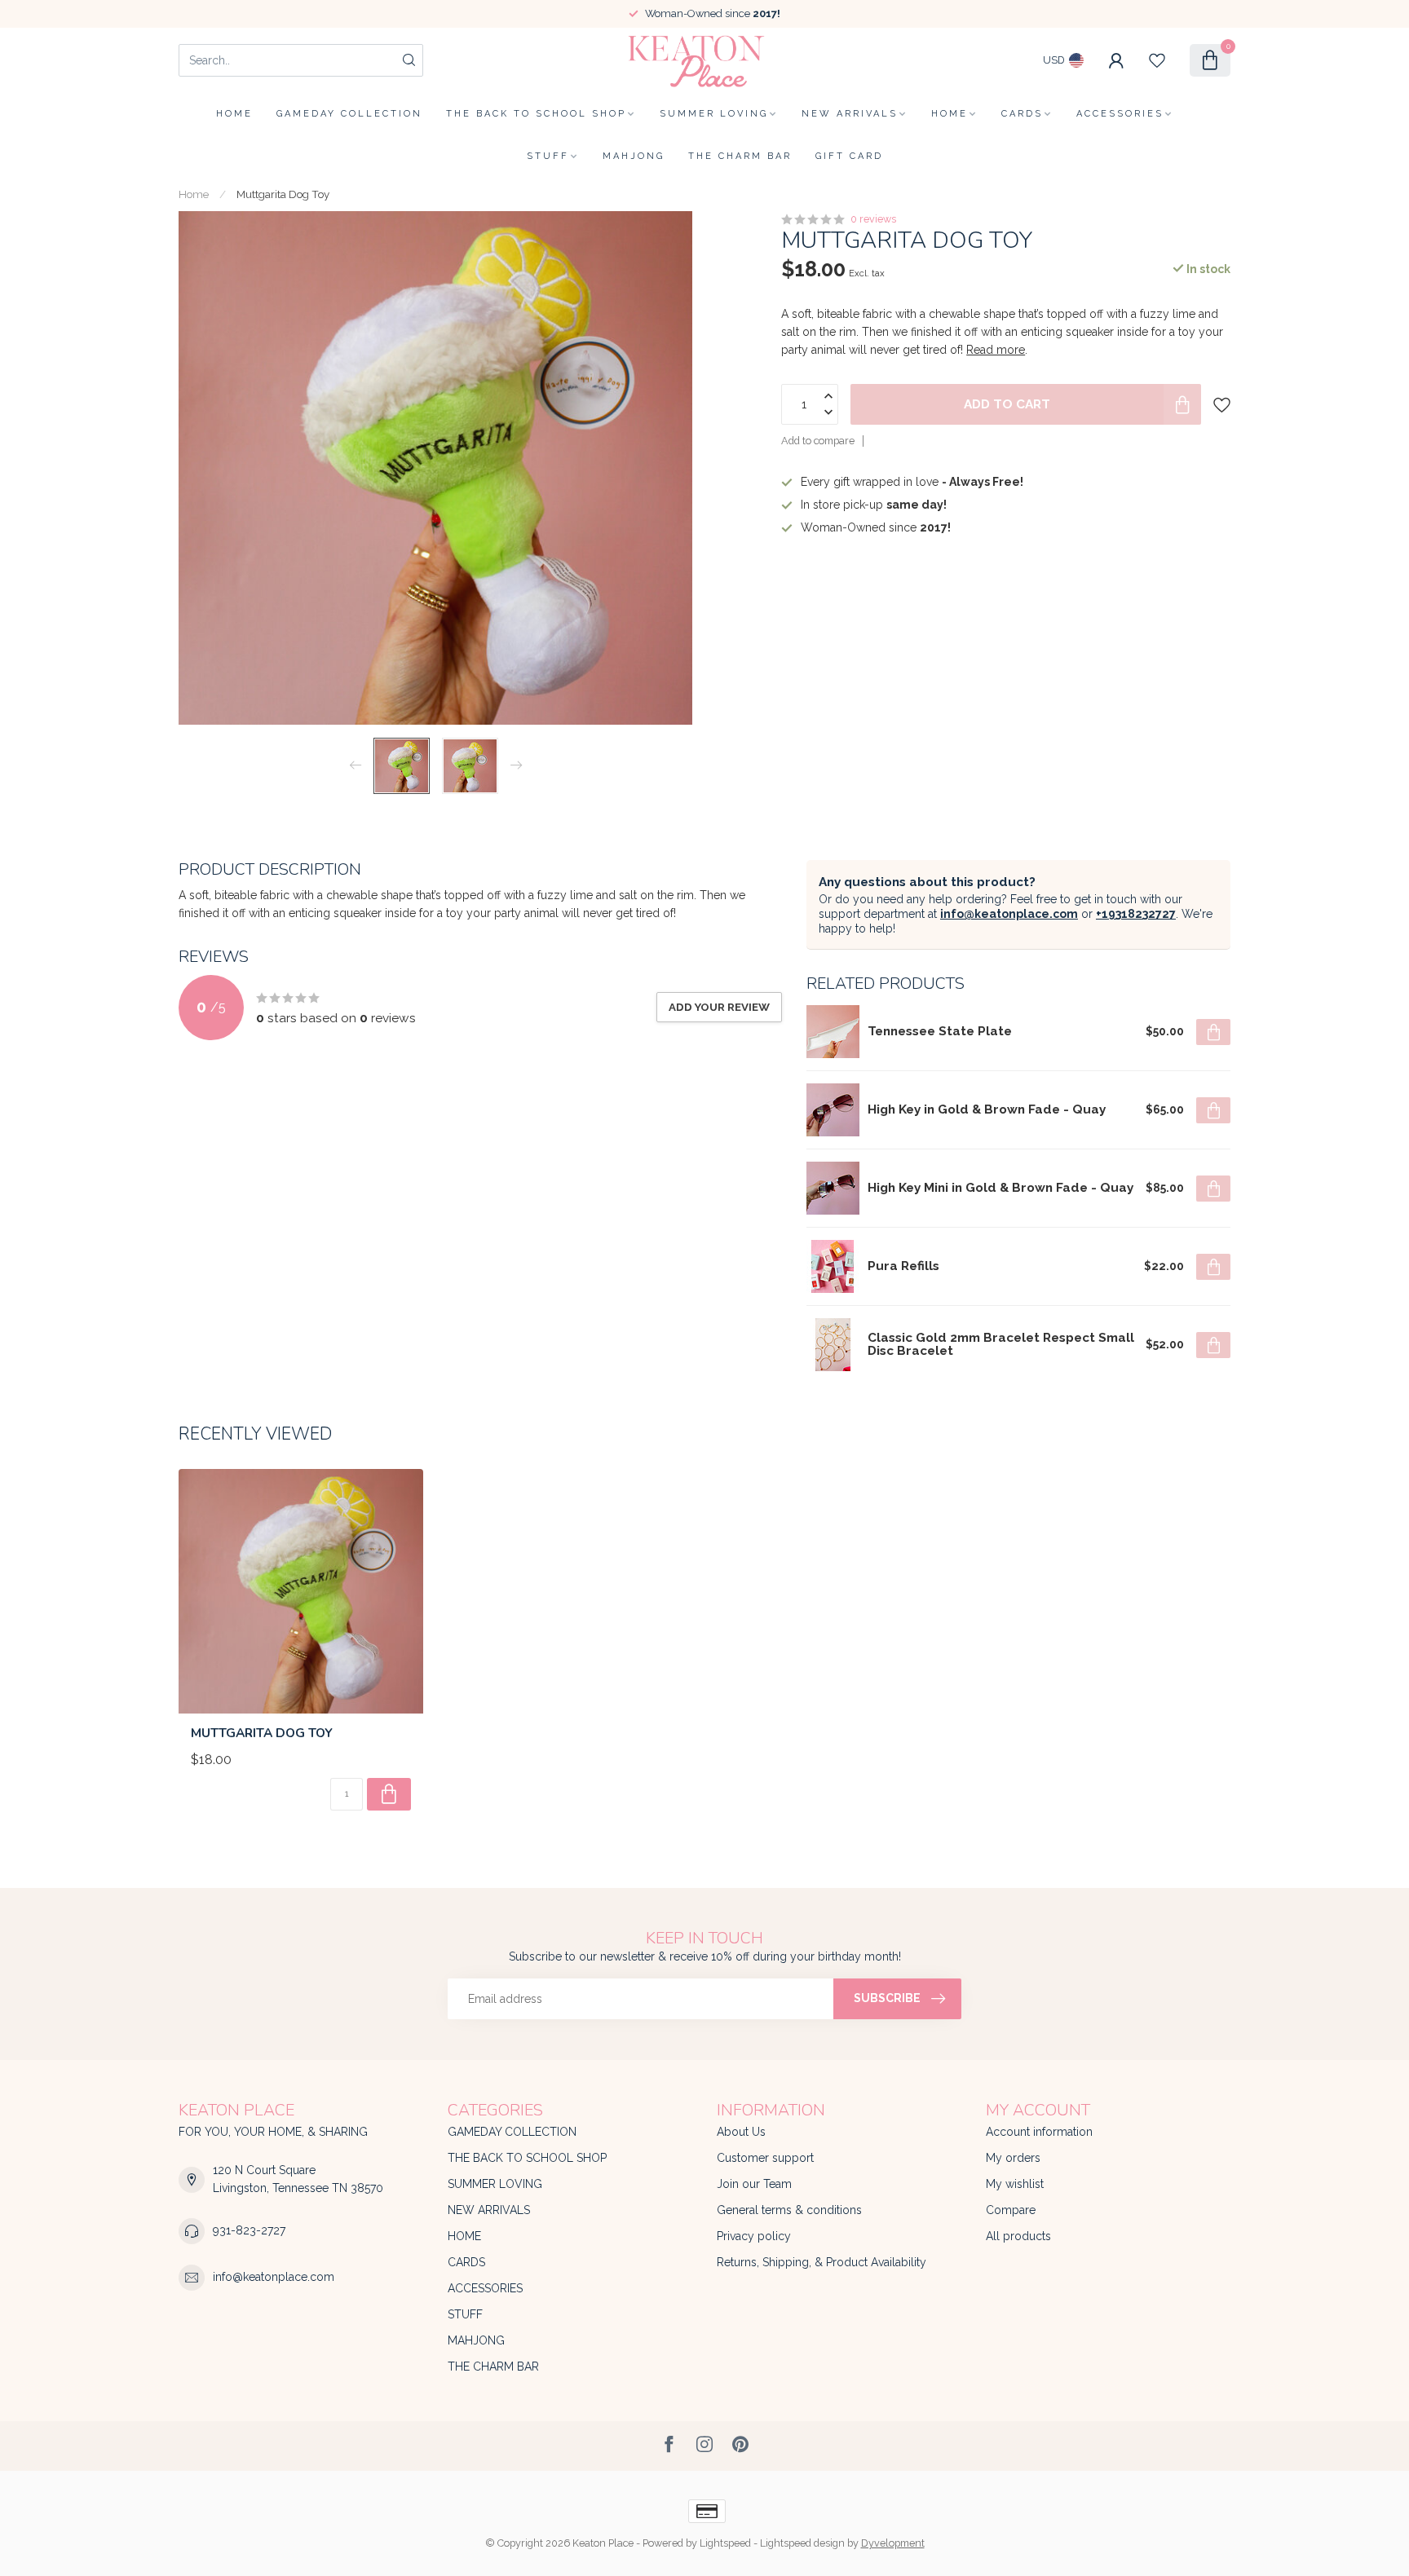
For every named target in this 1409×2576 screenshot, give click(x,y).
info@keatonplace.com (1009, 914)
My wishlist (1015, 2184)
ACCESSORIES (1120, 114)
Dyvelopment (893, 2543)
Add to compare (818, 441)
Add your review (719, 1007)
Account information (1039, 2132)
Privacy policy (754, 2236)
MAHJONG (634, 156)
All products (1018, 2236)
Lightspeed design (802, 2543)
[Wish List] (1157, 60)
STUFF (548, 156)
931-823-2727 (249, 2230)
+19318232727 (1136, 914)
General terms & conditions (789, 2210)
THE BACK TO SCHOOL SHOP (536, 114)
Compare (1011, 2210)
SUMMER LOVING (714, 114)
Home (234, 114)
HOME (950, 114)
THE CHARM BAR (740, 156)
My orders (1013, 2158)
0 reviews (873, 219)
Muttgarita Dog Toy (283, 194)
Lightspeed (725, 2543)
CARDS (1022, 114)
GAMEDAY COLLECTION (349, 114)
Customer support (765, 2158)
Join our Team (754, 2184)
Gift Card (849, 156)
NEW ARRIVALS (850, 114)
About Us (741, 2132)
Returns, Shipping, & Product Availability (822, 2262)
